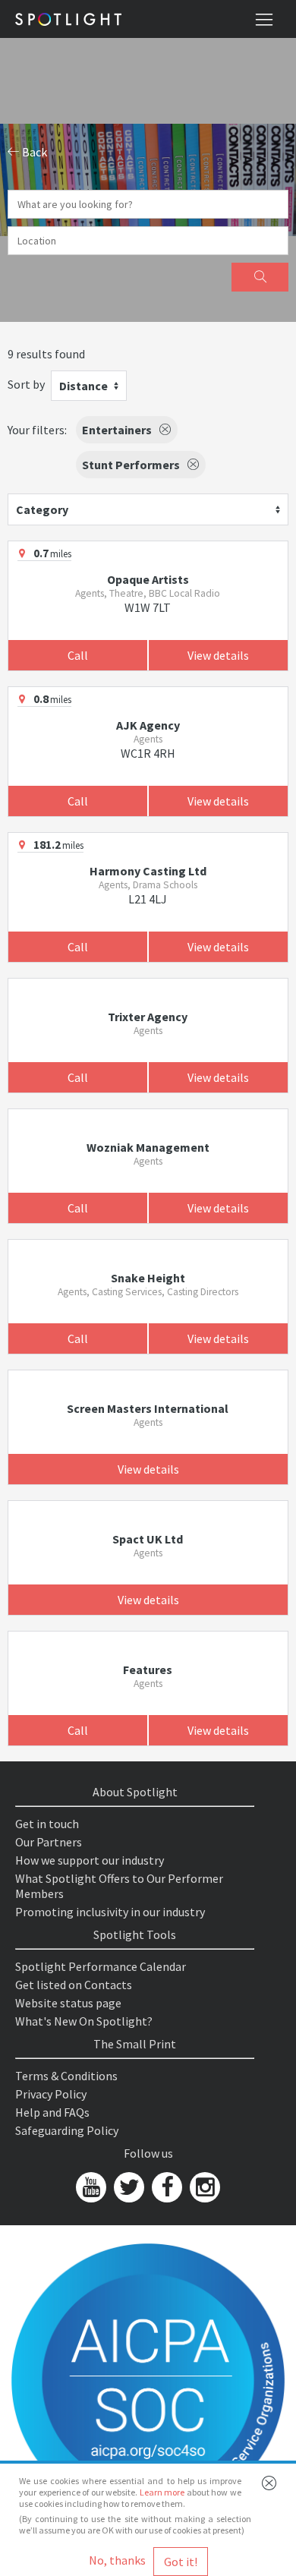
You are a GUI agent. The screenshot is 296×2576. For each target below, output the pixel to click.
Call (78, 655)
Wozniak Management (148, 1147)
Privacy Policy (51, 2094)
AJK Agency (148, 725)
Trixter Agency (148, 1017)
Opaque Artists (148, 579)
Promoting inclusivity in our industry (110, 1912)
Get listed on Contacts (74, 1985)
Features (148, 1670)
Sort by (26, 384)
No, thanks (117, 2560)
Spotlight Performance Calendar (101, 1966)
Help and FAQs (52, 2112)
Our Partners (49, 1842)
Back (33, 152)
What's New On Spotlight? (84, 2021)
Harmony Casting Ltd (148, 871)
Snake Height (148, 1278)
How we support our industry (90, 1860)
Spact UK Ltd (148, 1539)
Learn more (162, 2492)
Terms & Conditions (66, 2076)
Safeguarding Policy (67, 2130)
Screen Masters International (148, 1408)
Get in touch (47, 1824)
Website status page (68, 2003)
